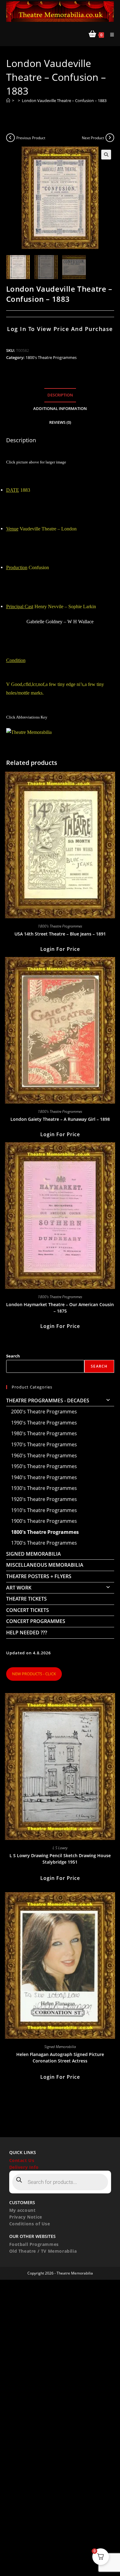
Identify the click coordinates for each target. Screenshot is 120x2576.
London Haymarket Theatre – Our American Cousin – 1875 (60, 1308)
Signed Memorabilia (34, 1554)
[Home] (8, 100)
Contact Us (22, 2160)
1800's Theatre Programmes (51, 357)
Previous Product (31, 138)
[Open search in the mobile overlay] (60, 2182)
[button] (106, 155)
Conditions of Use (30, 2224)
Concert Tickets (28, 1610)
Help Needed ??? (27, 1633)
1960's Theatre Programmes (44, 1455)
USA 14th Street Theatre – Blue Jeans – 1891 (60, 934)
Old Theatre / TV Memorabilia (43, 2251)
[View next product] (110, 138)
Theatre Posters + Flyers (39, 1576)
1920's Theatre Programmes (44, 1499)
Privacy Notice (26, 2217)
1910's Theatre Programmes (44, 1510)
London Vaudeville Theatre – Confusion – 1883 (64, 100)
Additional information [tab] (60, 409)
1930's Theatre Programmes (44, 1488)
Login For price (60, 949)
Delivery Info (24, 2167)
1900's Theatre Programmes (44, 1521)
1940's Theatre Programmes (44, 1477)
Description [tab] (60, 395)
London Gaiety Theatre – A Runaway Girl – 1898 (60, 1119)
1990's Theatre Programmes (44, 1423)
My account (22, 2210)
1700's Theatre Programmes (44, 1543)
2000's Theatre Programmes (44, 1412)
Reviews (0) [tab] (60, 422)
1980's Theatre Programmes (44, 1433)
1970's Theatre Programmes (44, 1444)
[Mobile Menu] (110, 35)
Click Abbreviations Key (27, 717)
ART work (19, 1588)
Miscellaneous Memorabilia (45, 1565)
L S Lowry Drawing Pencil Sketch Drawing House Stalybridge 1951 (60, 1859)
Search (13, 1356)
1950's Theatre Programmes (44, 1466)
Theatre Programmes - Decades (48, 1400)
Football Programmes (34, 2244)
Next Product (93, 138)
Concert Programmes (36, 1621)
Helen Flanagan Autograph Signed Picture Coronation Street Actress (60, 2058)
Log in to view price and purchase (60, 329)
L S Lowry (60, 1848)
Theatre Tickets (26, 1599)
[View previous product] (10, 138)
